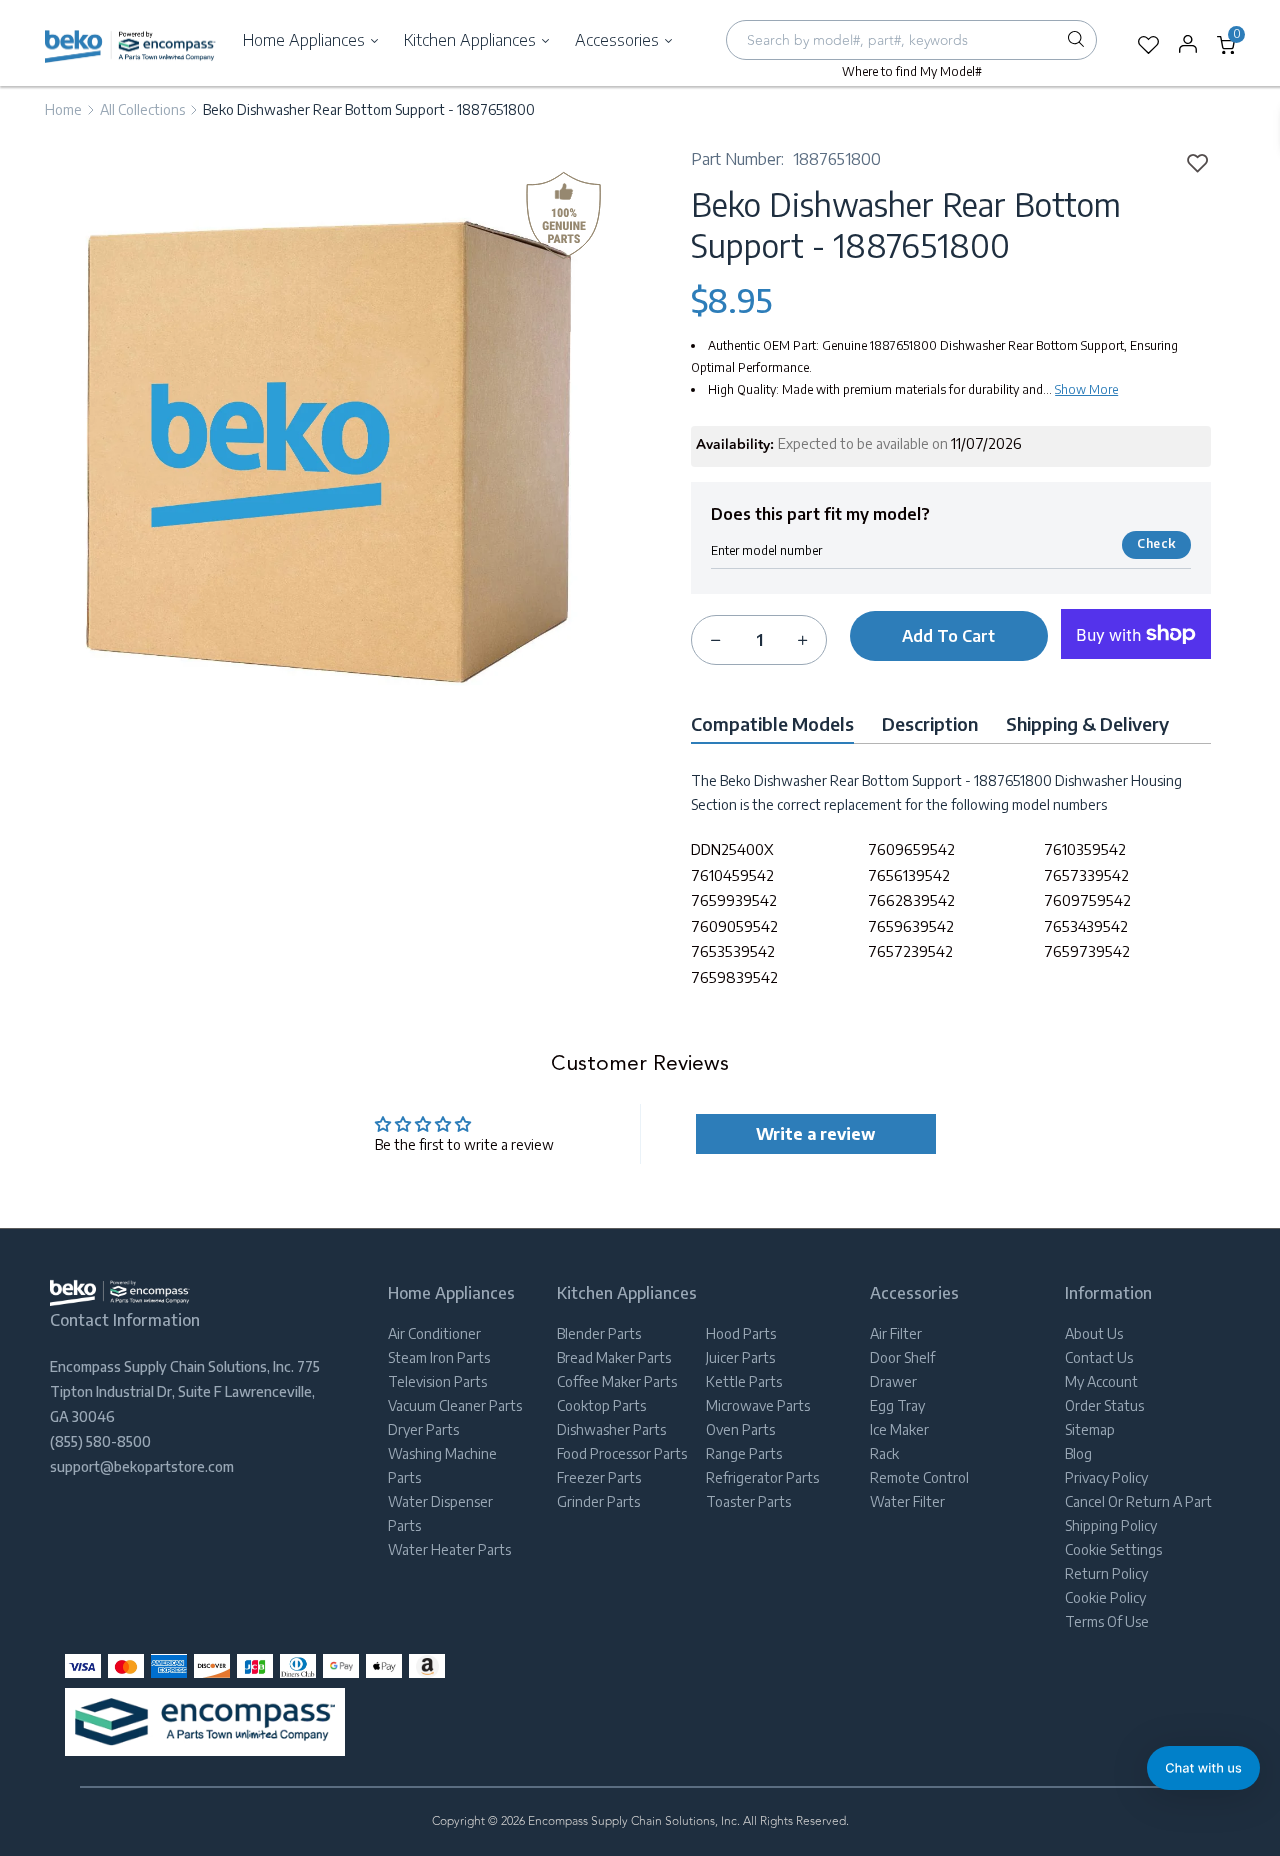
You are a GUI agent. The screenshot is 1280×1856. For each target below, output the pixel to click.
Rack (884, 1453)
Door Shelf (902, 1357)
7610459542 (732, 875)
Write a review (815, 1134)
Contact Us (1099, 1357)
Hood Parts (741, 1333)
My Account (1101, 1381)
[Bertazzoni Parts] (130, 45)
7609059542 (734, 926)
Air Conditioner (434, 1333)
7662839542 (911, 900)
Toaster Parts (748, 1501)
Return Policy (1106, 1573)
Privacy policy (1106, 1477)
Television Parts (437, 1381)
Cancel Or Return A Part (1138, 1501)
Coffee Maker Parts (617, 1381)
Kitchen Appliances (472, 40)
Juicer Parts (740, 1357)
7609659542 (911, 849)
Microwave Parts (758, 1405)
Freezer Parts (599, 1477)
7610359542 (1085, 849)
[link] (1191, 162)
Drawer (893, 1381)
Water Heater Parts (449, 1549)
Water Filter (907, 1501)
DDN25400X (732, 849)
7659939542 (734, 900)
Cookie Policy (1105, 1597)
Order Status (1104, 1405)
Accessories (619, 40)
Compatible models (772, 723)
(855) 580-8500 (100, 1441)
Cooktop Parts (601, 1405)
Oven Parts (740, 1429)
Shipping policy (1111, 1525)
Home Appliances (306, 40)
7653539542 (733, 951)
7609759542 (1087, 900)
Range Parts (744, 1453)
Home (63, 109)
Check (1156, 543)
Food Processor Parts (622, 1453)
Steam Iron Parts (439, 1357)
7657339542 (1086, 875)
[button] (1203, 1768)
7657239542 (910, 951)
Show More (1086, 389)
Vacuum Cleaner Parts (455, 1405)
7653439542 (1086, 926)
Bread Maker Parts (614, 1357)
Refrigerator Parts (762, 1477)
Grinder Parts (598, 1501)
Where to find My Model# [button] (912, 71)
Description (930, 723)
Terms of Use (1107, 1621)
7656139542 (909, 875)
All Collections (142, 109)
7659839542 (734, 977)
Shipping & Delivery (1087, 723)
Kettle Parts (744, 1381)
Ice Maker (899, 1429)
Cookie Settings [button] (1113, 1549)
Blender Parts (599, 1333)
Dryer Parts (423, 1429)
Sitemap (1090, 1429)
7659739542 (1087, 951)
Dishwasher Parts (611, 1429)
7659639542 (911, 926)
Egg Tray (897, 1405)
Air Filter (896, 1333)
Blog (1078, 1453)
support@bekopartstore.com (142, 1466)
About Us (1094, 1333)
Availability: (735, 445)
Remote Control (919, 1477)
